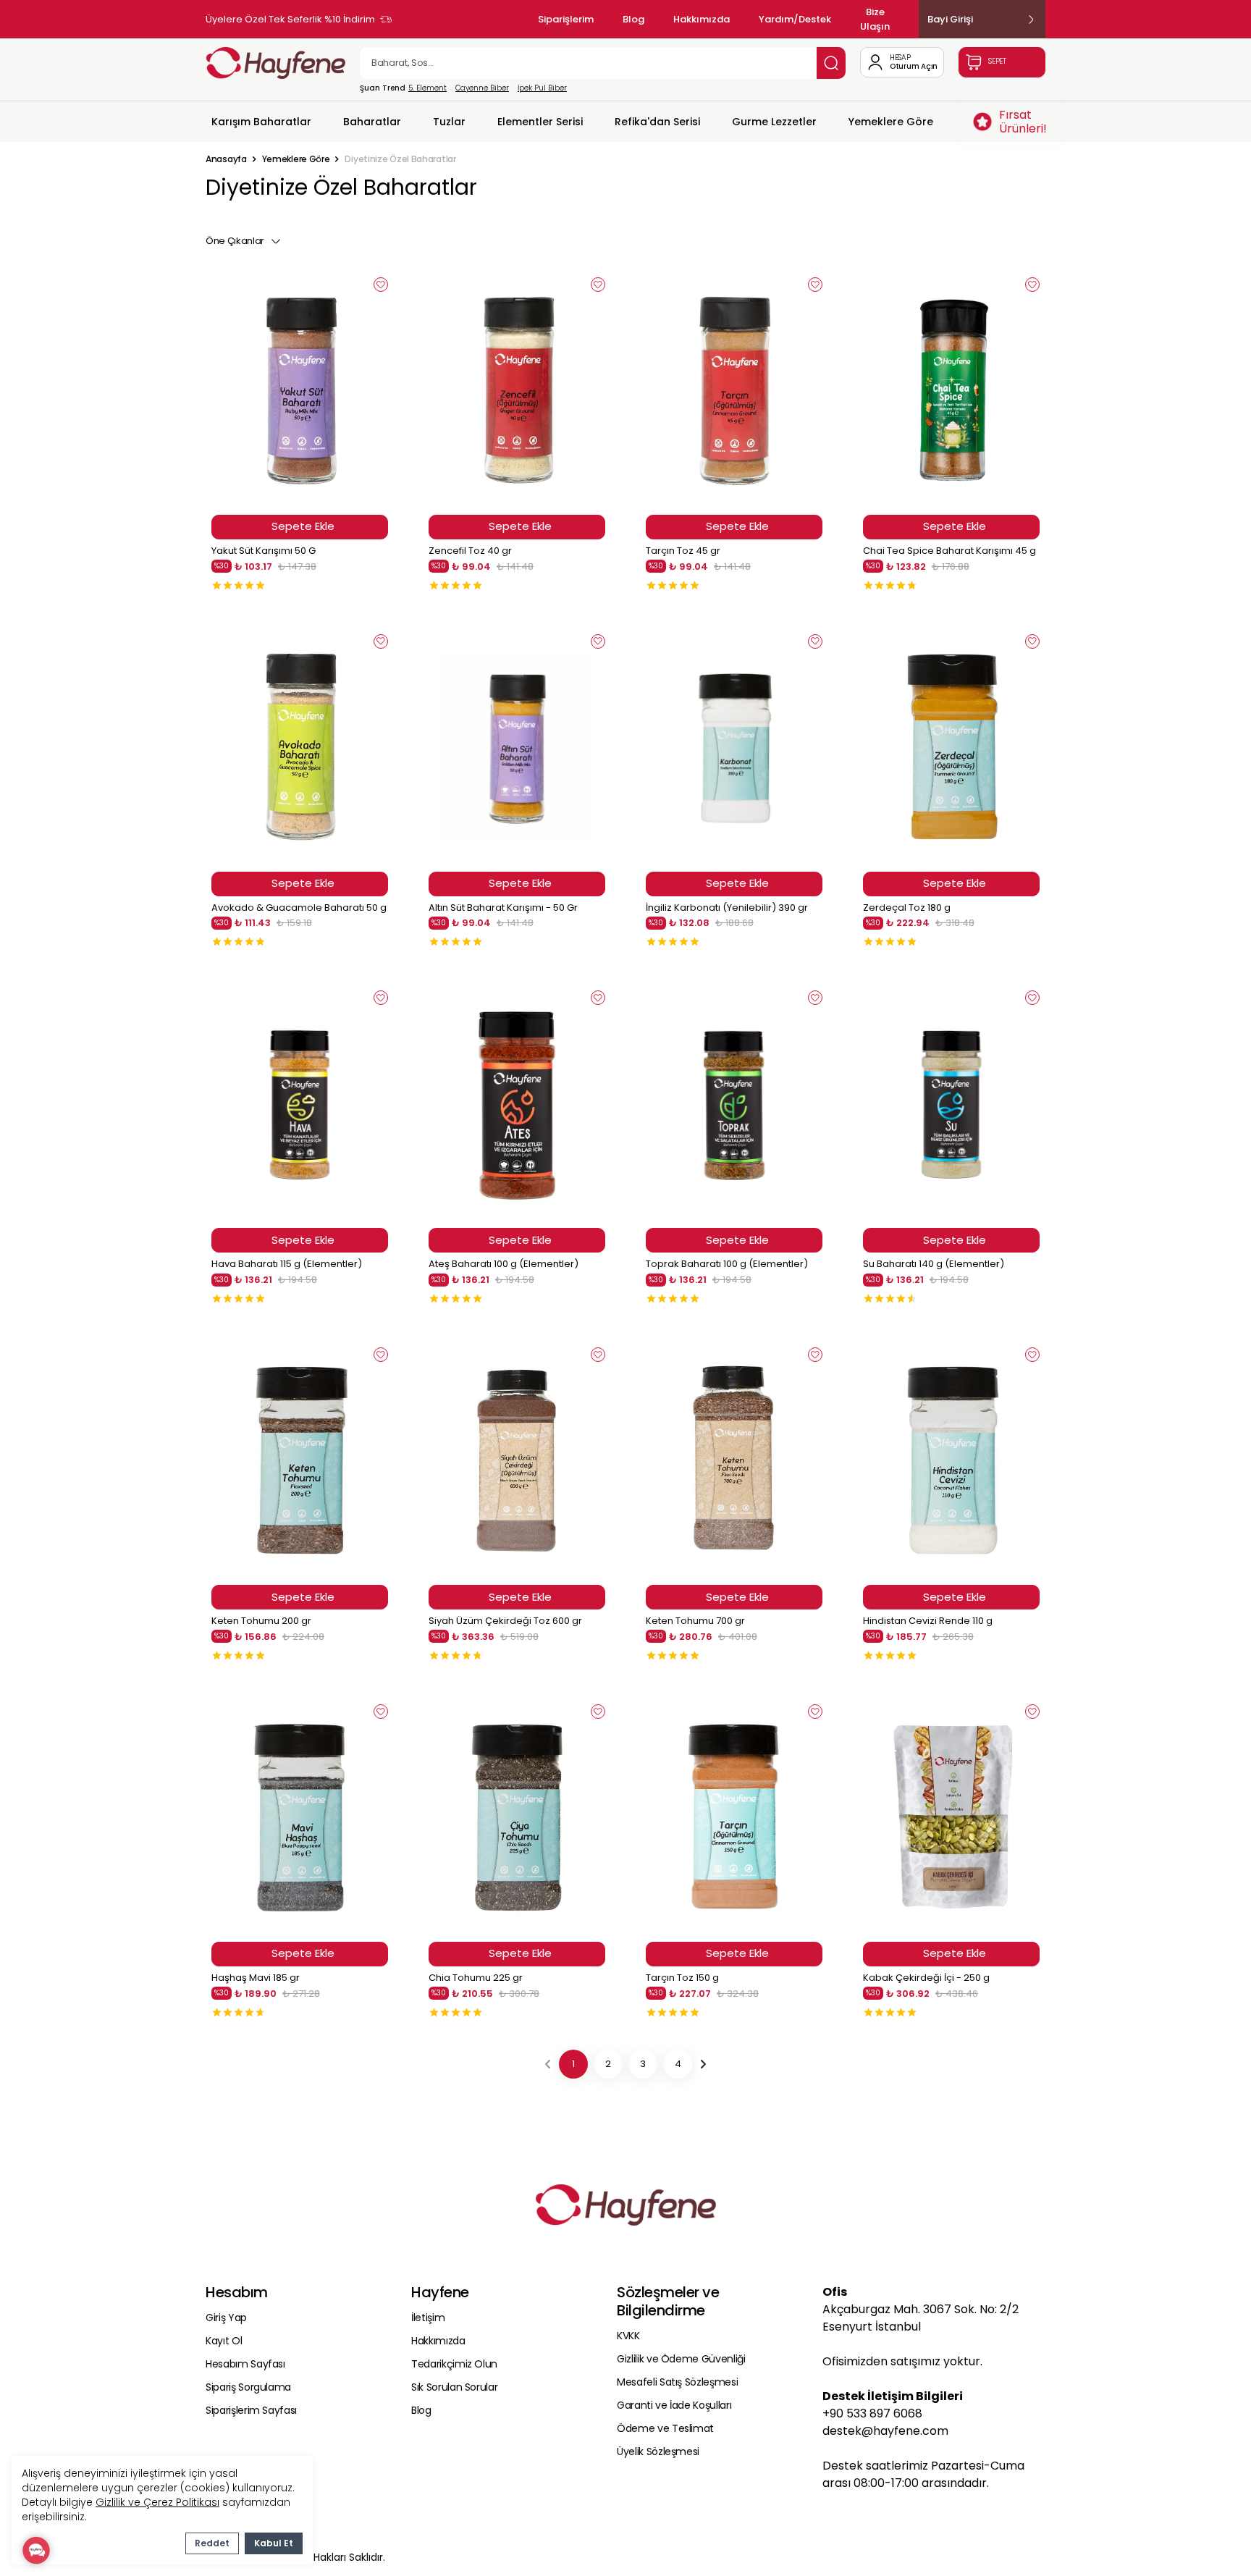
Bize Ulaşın (875, 19)
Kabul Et (274, 2543)
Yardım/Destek (795, 19)
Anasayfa (226, 159)
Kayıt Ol (224, 2341)
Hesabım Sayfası (245, 2364)
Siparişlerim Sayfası (251, 2410)
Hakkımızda (702, 19)
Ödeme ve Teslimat (665, 2428)
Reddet (212, 2543)
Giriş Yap (226, 2318)
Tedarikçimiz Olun (454, 2364)
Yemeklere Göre (296, 159)
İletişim (428, 2318)
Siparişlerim (566, 19)
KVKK (628, 2336)
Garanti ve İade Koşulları (674, 2405)
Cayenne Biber (482, 88)
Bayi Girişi (950, 19)
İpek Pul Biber (542, 88)
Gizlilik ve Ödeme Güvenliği (681, 2359)
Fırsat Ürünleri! (1023, 122)
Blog (633, 19)
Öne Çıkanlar (235, 241)
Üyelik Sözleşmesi (658, 2451)
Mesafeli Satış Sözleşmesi (677, 2382)
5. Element (427, 88)
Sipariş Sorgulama (248, 2387)
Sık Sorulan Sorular (454, 2387)
